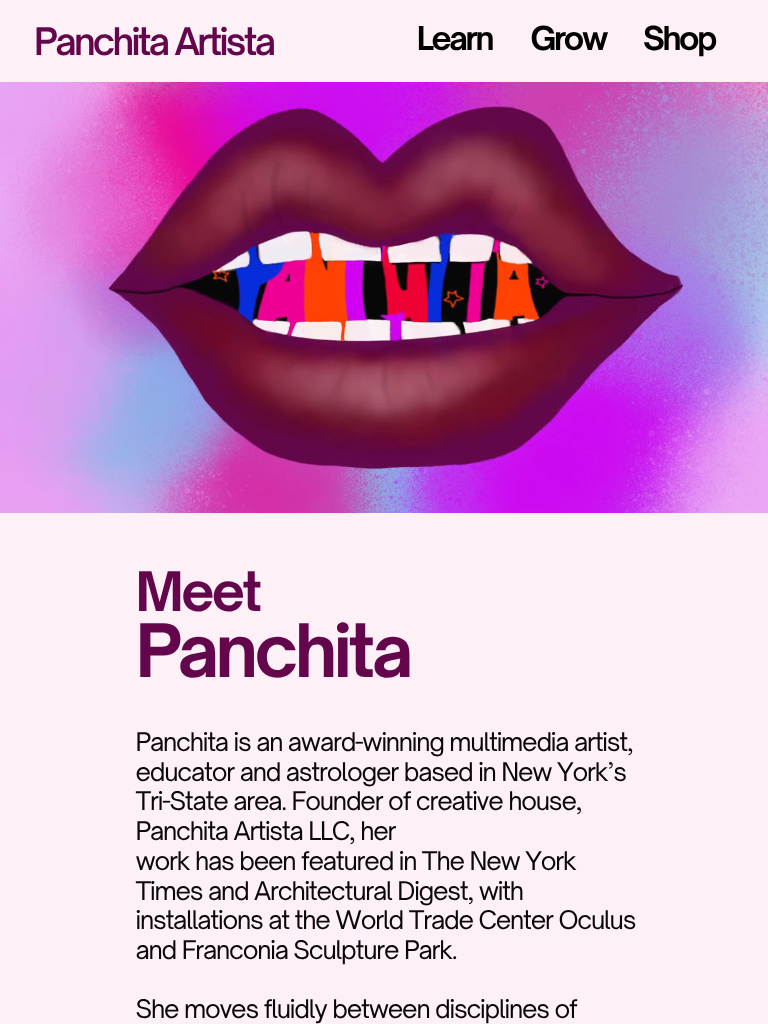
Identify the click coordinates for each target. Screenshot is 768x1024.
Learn (454, 38)
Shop (679, 38)
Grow (568, 38)
